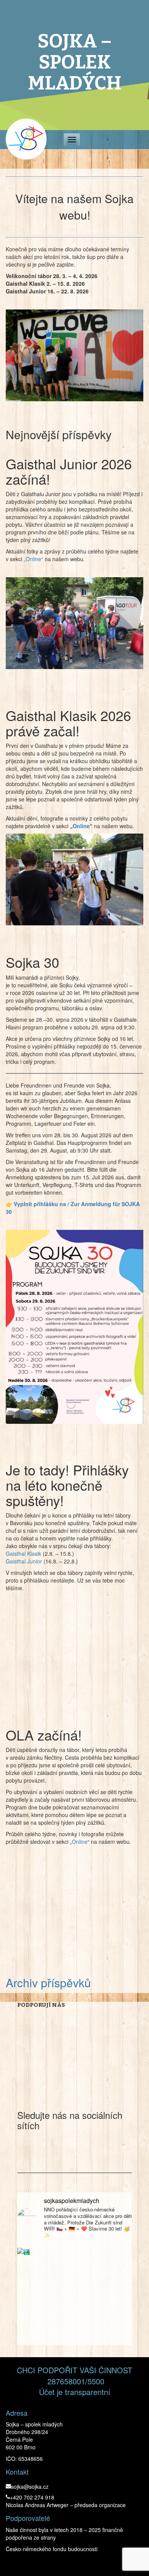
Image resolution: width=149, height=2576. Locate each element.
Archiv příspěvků (48, 1982)
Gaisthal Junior (24, 1561)
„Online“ (33, 559)
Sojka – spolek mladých (75, 62)
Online (81, 826)
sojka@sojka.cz (30, 2486)
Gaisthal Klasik (23, 1553)
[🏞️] (74, 2305)
